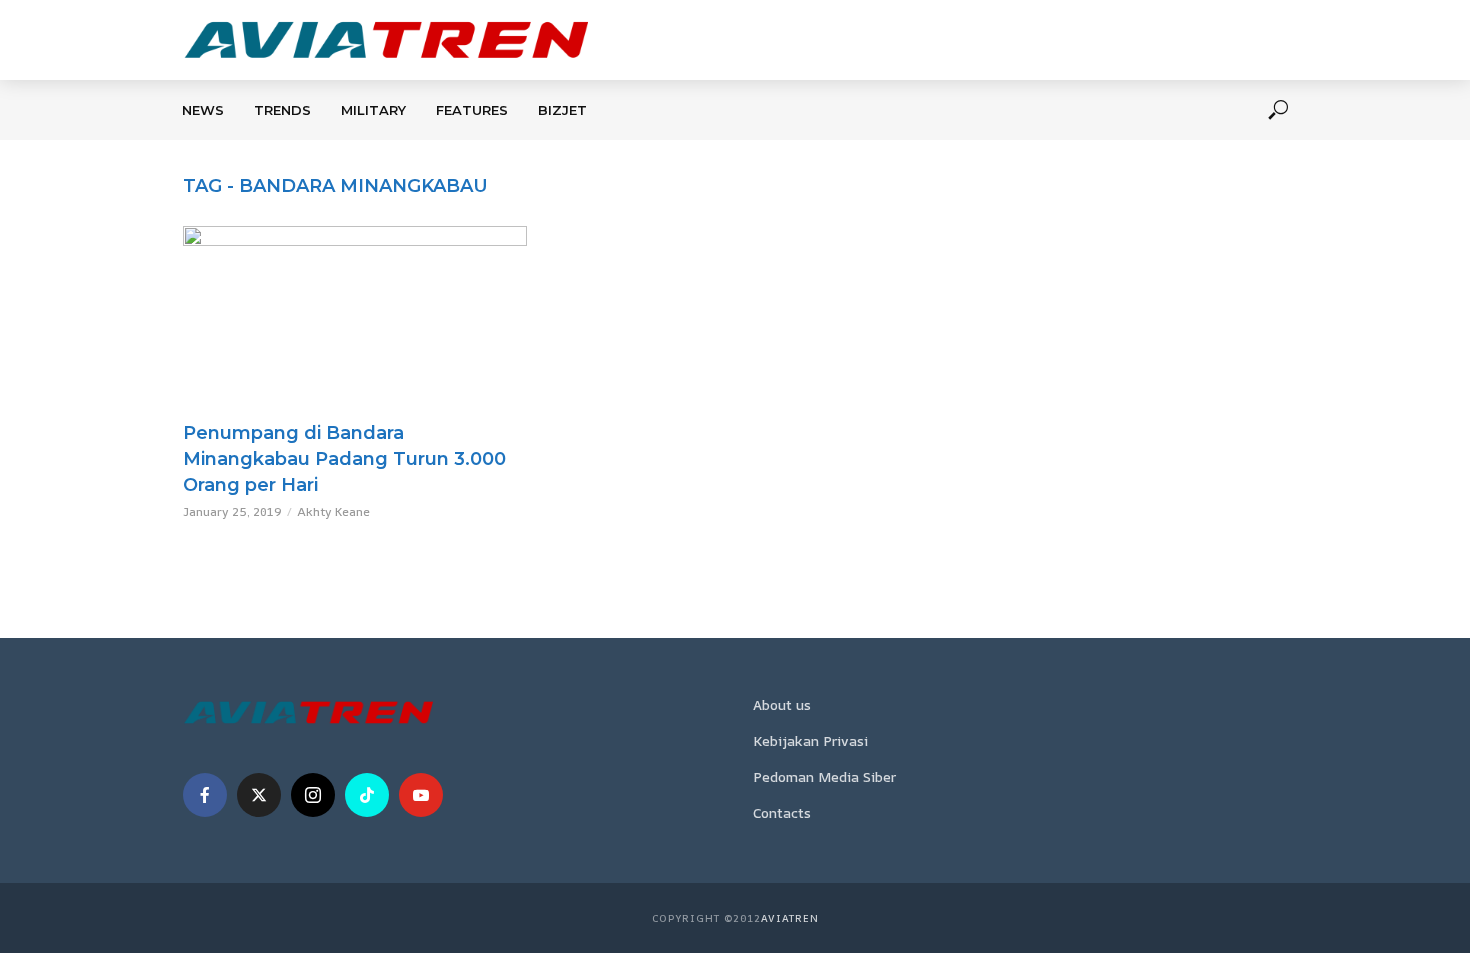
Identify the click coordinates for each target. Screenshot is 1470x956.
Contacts (782, 812)
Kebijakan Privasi (810, 740)
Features (472, 110)
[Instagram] (313, 795)
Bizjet (562, 110)
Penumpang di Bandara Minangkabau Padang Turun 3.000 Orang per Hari (344, 459)
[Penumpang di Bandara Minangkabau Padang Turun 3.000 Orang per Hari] (355, 318)
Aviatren (790, 918)
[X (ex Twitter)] (259, 795)
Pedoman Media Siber (824, 776)
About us (782, 704)
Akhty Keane (333, 511)
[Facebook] (205, 795)
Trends (282, 110)
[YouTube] (421, 795)
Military (373, 110)
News (203, 110)
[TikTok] (367, 795)
